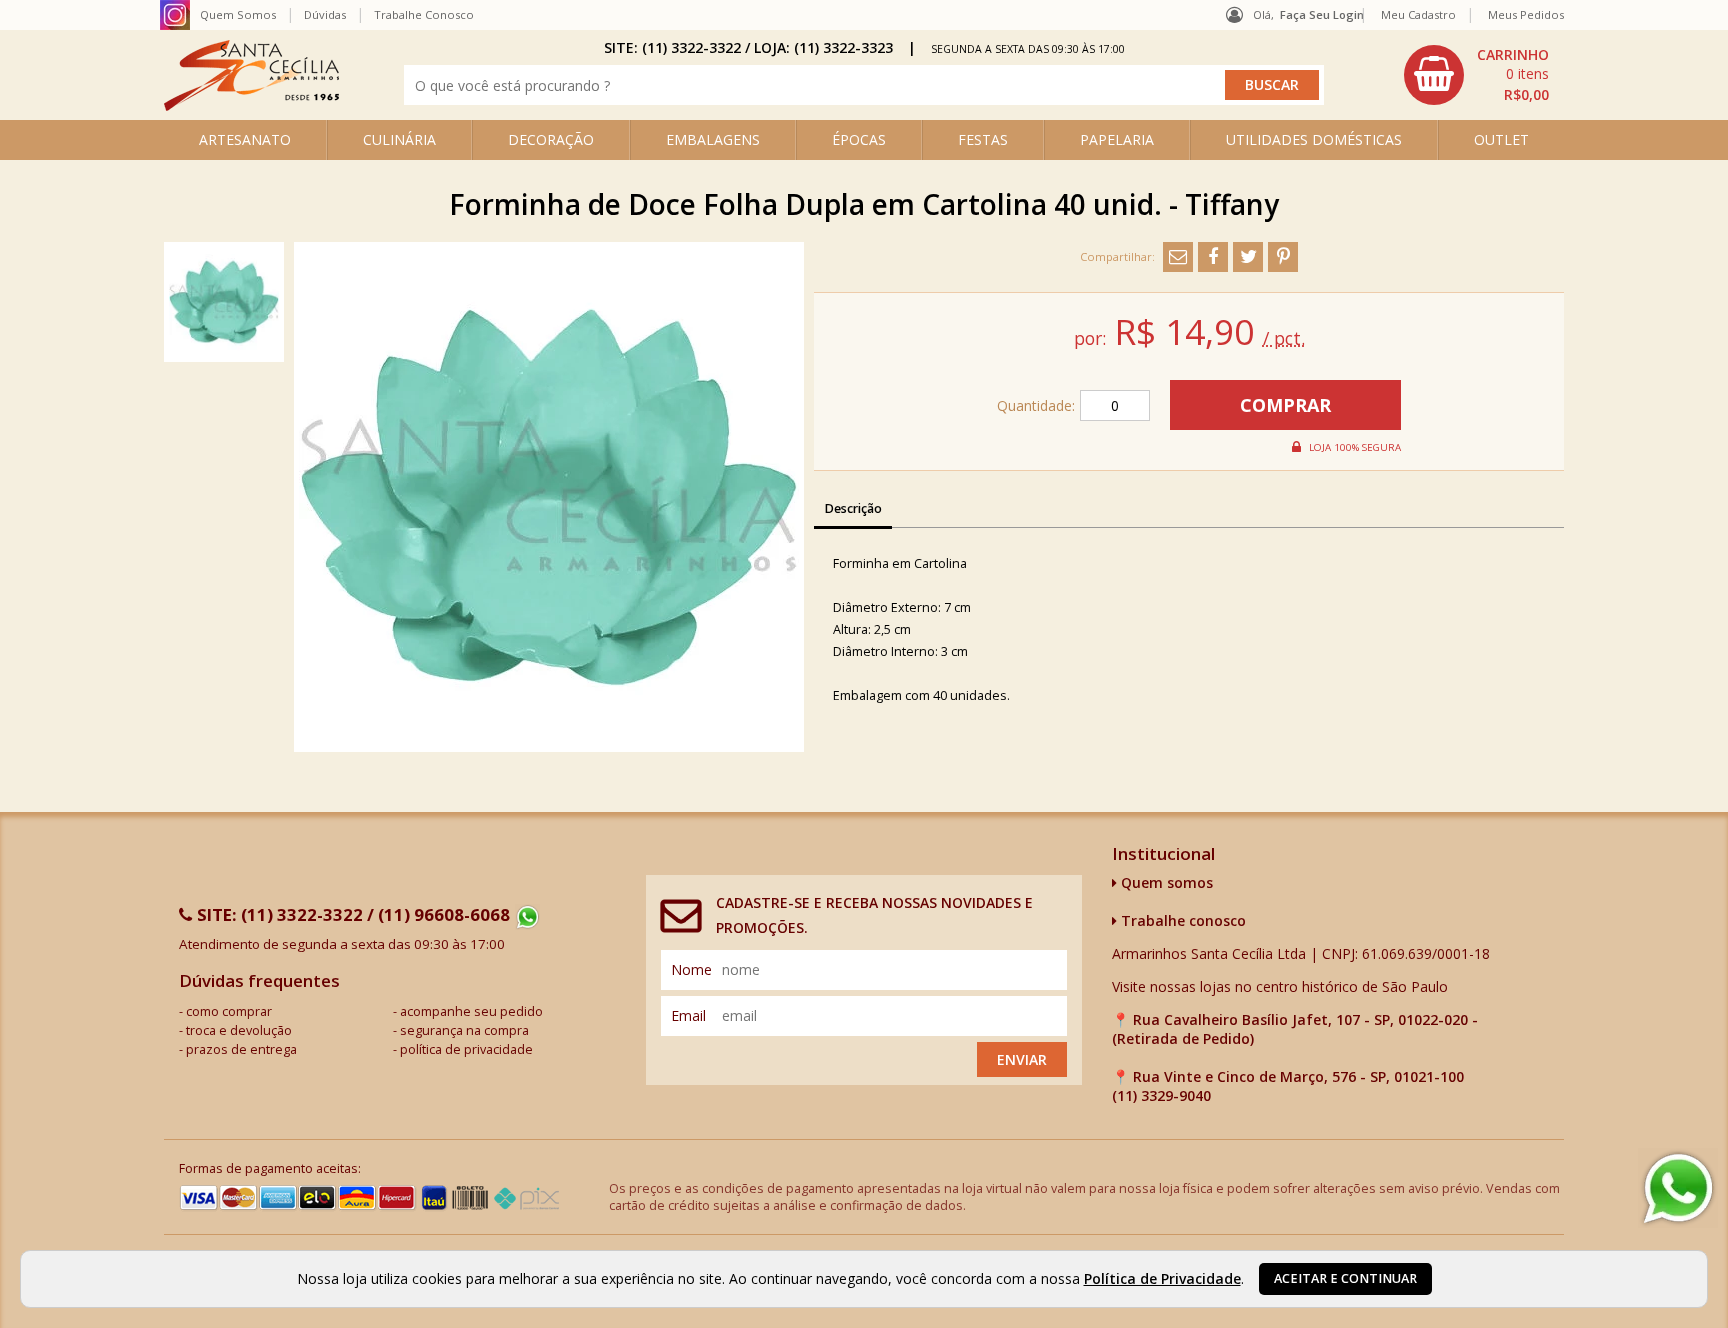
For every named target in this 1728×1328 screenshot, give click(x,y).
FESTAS (983, 139)
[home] (251, 105)
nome (691, 969)
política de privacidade (466, 1049)
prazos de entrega (241, 1049)
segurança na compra (464, 1030)
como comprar (229, 1011)
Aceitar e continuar (1345, 1278)
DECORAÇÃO (551, 139)
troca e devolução (239, 1030)
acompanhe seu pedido (471, 1011)
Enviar (1022, 1059)
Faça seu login (1322, 14)
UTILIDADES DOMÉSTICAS (1314, 139)
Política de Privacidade (1162, 1278)
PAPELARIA (1117, 139)
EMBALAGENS (713, 139)
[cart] (1479, 75)
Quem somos (1165, 882)
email (688, 1015)
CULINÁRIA (399, 139)
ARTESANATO (245, 139)
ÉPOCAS (859, 139)
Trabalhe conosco (1181, 920)
